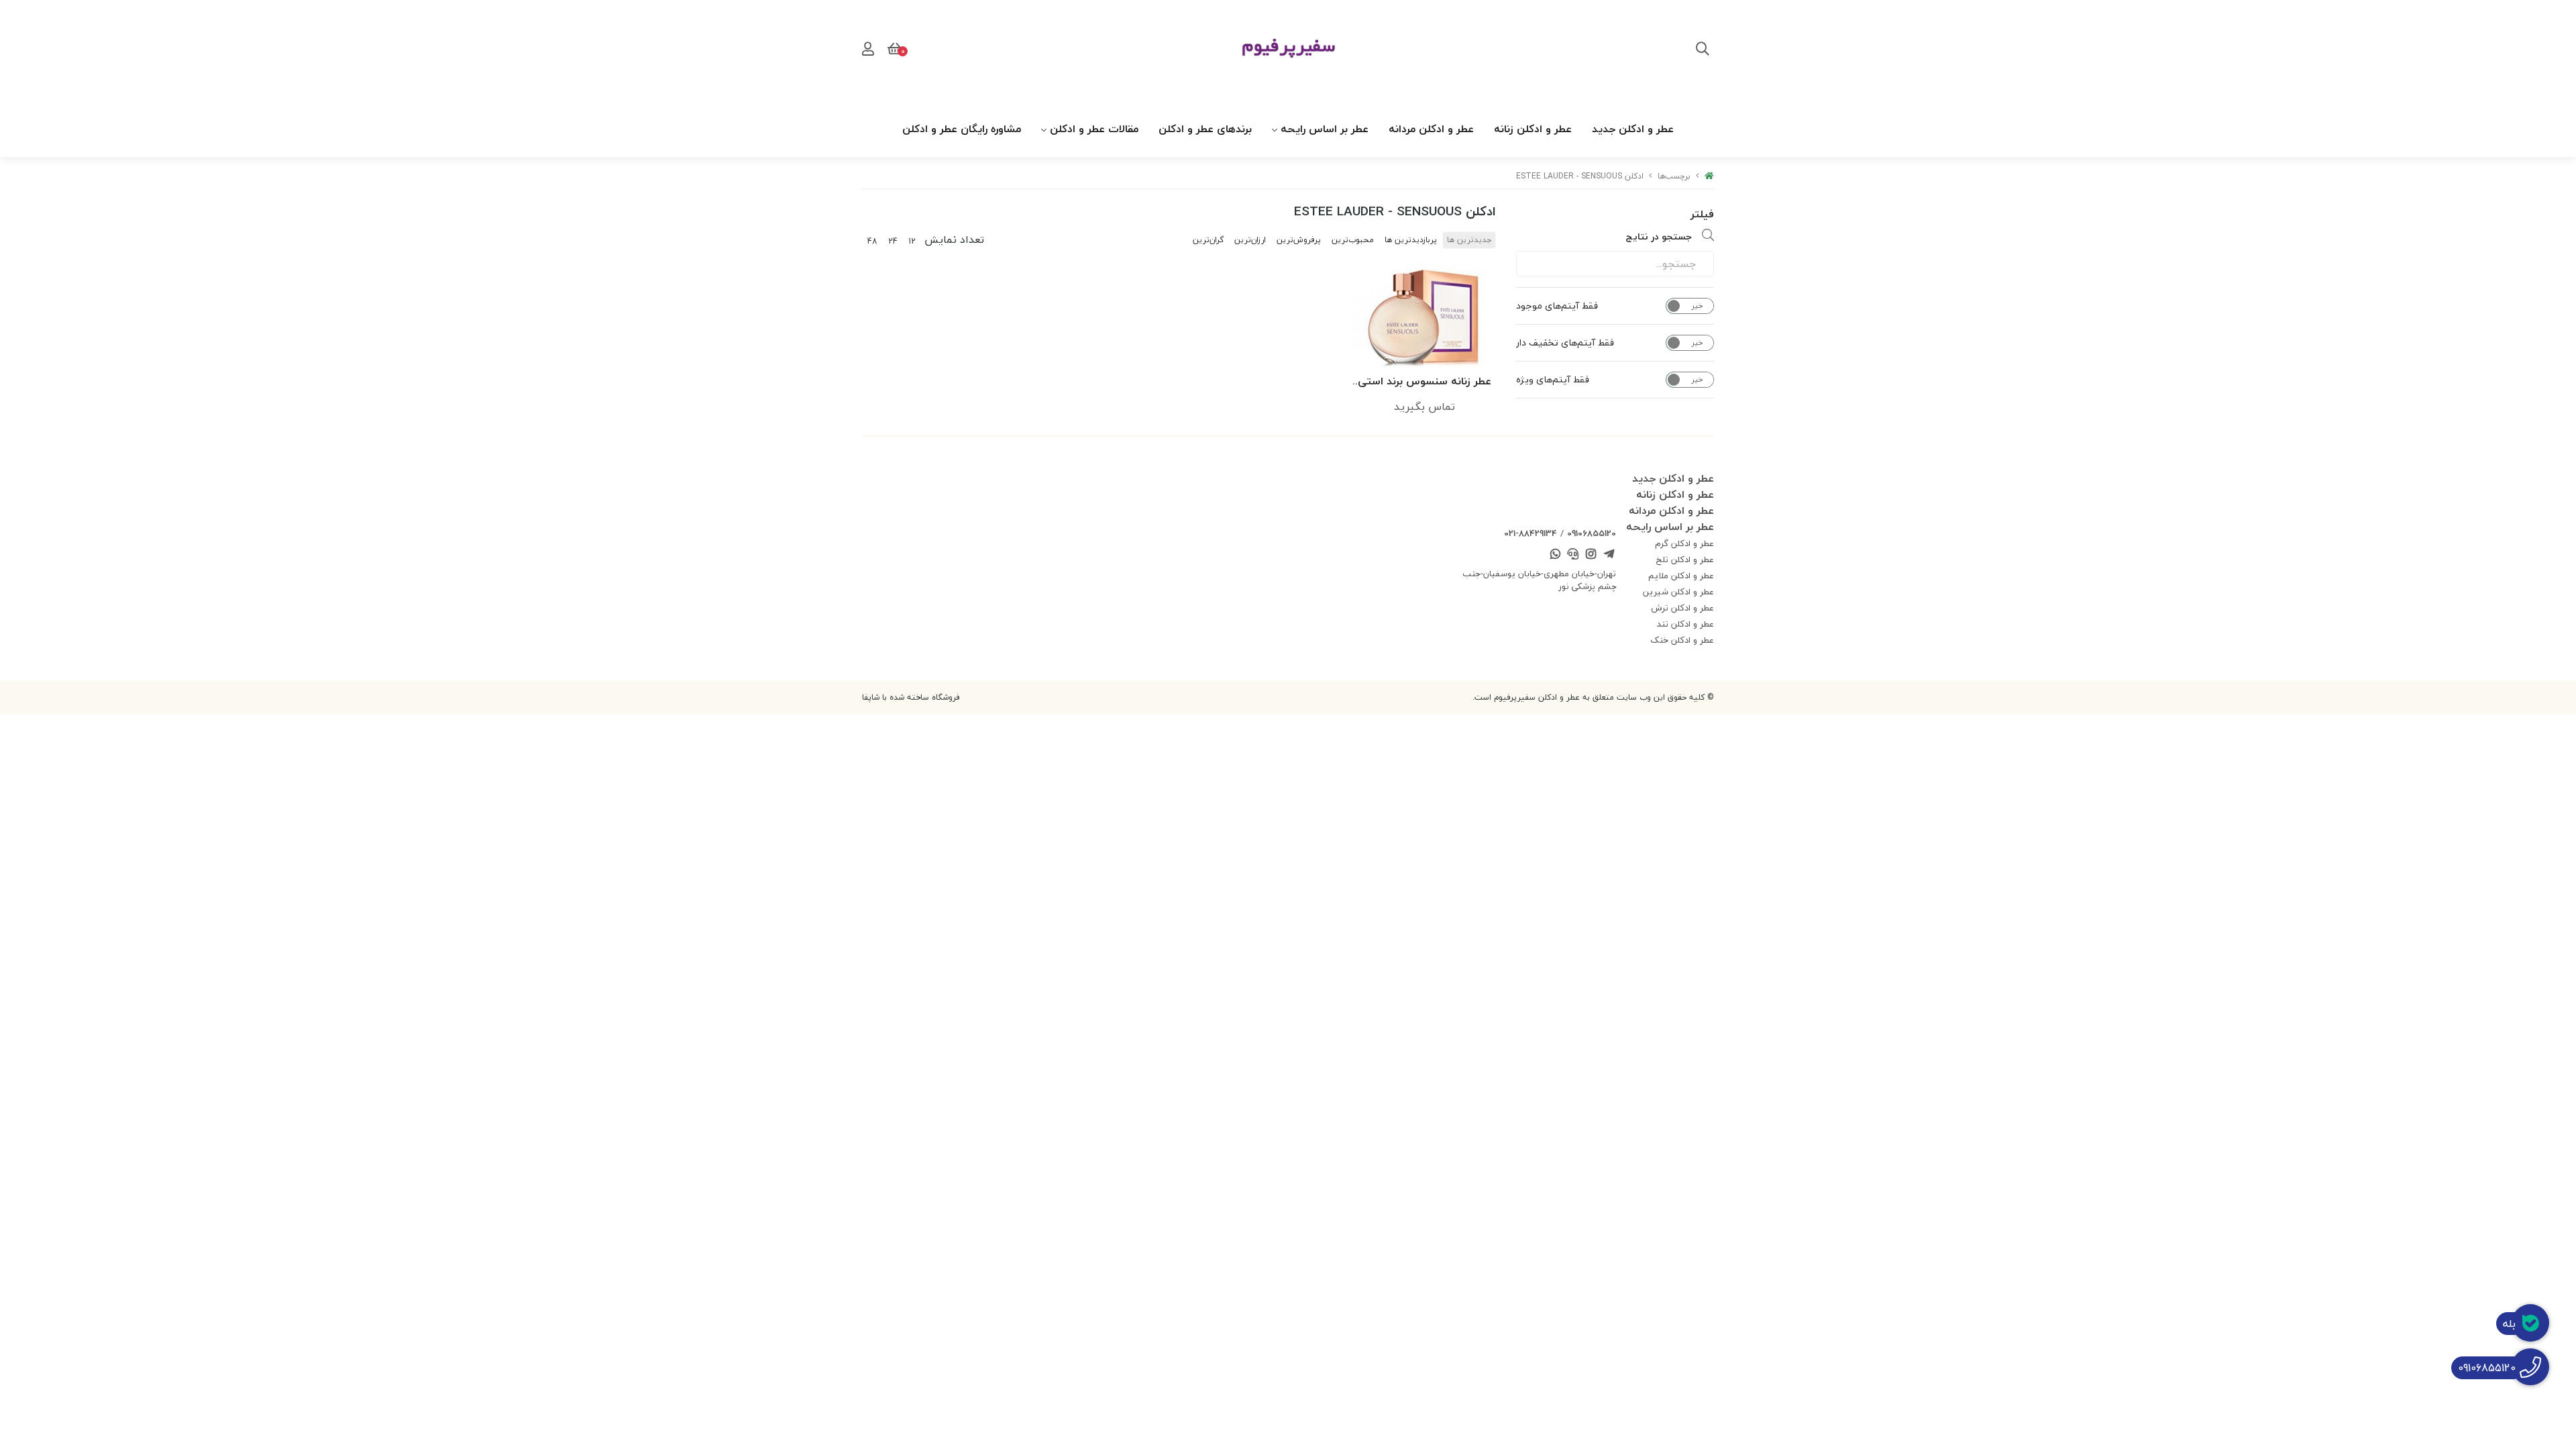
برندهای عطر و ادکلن (1205, 129)
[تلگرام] (1609, 555)
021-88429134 (1531, 533)
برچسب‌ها (1674, 176)
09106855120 (1592, 533)
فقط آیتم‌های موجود (1557, 306)
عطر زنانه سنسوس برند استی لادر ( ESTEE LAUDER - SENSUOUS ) (1425, 382)
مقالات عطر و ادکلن (1094, 129)
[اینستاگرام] (1591, 555)
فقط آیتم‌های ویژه (1553, 380)
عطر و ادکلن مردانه (1431, 129)
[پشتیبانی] (1573, 555)
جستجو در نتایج (1659, 236)
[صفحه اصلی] (1709, 176)
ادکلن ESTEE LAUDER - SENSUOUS (1580, 176)
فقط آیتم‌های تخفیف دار (1565, 343)
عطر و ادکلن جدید (1633, 129)
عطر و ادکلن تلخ (1685, 559)
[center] (1703, 50)
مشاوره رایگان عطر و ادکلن (962, 129)
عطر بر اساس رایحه (1325, 129)
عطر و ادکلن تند (1685, 624)
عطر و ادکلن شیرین (1678, 592)
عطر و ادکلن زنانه (1533, 129)
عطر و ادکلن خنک (1682, 640)
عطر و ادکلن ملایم (1681, 576)
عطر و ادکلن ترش (1682, 608)
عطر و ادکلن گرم (1684, 543)
